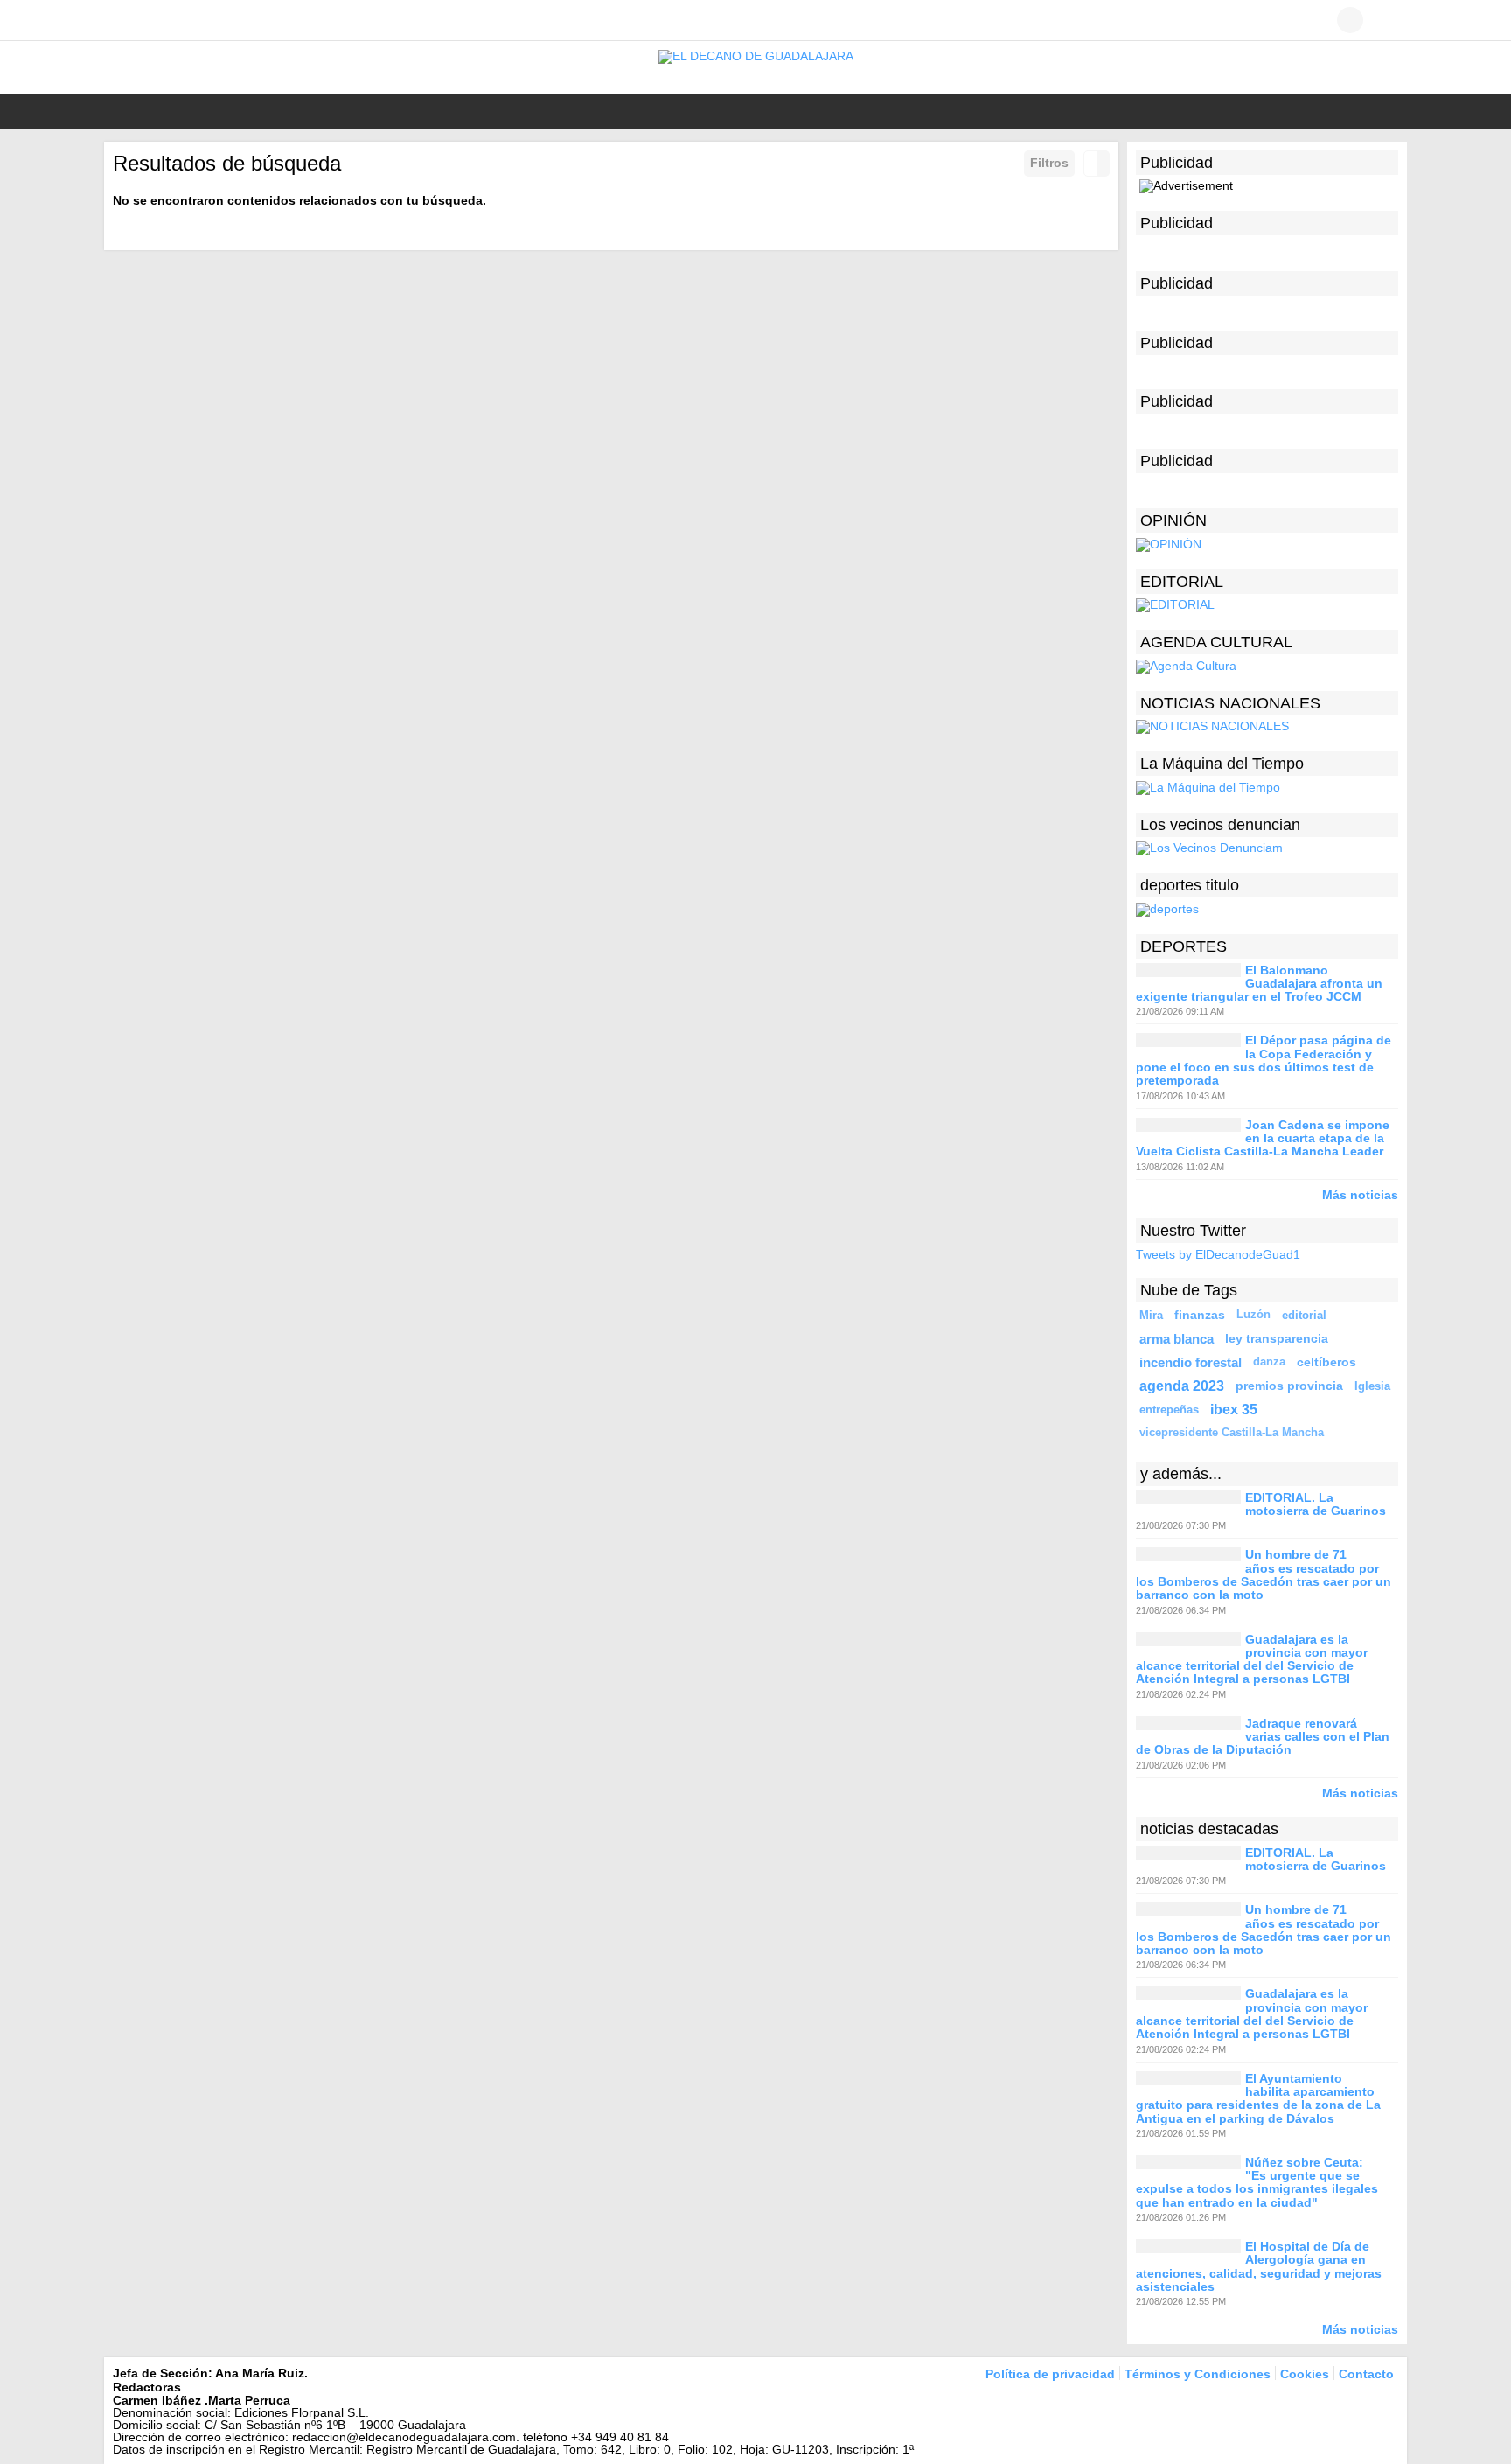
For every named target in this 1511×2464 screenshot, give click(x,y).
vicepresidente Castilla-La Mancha (1232, 1433)
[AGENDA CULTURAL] (1186, 666)
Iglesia (1372, 1386)
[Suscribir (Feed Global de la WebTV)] (200, 20)
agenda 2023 (1182, 1386)
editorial (1304, 1315)
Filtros (1049, 163)
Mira (1151, 1315)
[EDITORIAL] (1175, 604)
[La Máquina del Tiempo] (1208, 786)
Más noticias (1360, 1194)
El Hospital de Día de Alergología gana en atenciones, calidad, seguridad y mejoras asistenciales (1259, 2266)
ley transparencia (1277, 1338)
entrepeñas (1169, 1410)
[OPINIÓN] (1169, 544)
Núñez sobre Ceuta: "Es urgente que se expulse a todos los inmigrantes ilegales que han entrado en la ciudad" (1257, 2182)
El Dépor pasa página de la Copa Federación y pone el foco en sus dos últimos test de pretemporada (1264, 1061)
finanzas (1200, 1315)
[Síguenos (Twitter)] (148, 20)
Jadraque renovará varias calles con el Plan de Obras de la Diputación (1263, 1737)
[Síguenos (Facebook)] (122, 20)
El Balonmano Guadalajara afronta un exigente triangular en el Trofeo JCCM (1259, 984)
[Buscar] (1385, 20)
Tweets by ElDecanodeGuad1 (1218, 1254)
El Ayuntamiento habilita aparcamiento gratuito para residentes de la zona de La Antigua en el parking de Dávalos (1258, 2098)
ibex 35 (1234, 1409)
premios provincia (1289, 1386)
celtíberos (1326, 1362)
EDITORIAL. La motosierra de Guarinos (1316, 1504)
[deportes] (1167, 908)
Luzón (1253, 1315)
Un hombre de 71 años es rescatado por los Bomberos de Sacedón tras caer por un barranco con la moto (1264, 1575)
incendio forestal (1191, 1362)
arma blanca (1177, 1339)
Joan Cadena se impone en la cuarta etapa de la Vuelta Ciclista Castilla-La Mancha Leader (1263, 1138)
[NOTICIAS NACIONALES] (1212, 726)
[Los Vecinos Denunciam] (1209, 848)
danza (1269, 1362)
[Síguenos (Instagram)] (174, 20)
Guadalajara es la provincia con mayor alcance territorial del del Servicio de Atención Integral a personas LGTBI (1252, 1659)
